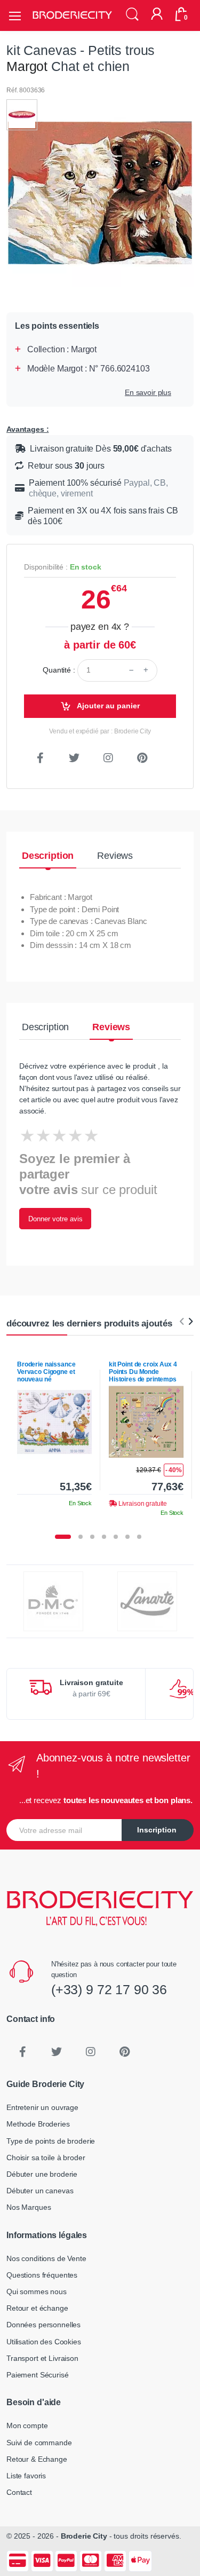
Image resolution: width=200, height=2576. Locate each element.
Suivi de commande (39, 2443)
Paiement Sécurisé (38, 2375)
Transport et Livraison (42, 2358)
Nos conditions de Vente (46, 2258)
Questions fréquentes (42, 2275)
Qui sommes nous (37, 2291)
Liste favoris (26, 2476)
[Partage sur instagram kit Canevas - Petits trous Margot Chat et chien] (108, 758)
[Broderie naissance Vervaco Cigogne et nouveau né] (54, 1422)
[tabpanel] (54, 1430)
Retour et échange (37, 2308)
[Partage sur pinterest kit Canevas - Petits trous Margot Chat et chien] (142, 758)
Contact (19, 2492)
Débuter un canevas (40, 2191)
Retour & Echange (37, 2459)
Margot (27, 66)
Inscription (157, 1830)
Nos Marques (29, 2207)
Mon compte (27, 2425)
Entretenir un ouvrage (42, 2107)
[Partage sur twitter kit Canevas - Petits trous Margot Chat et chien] (74, 758)
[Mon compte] (157, 15)
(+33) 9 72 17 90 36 (109, 1989)
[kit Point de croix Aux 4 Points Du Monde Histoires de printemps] (146, 1422)
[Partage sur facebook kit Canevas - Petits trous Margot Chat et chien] (40, 758)
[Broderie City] (72, 15)
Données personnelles (43, 2325)
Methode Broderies (38, 2124)
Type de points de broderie (51, 2141)
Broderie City (84, 2536)
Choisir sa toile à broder (46, 2158)
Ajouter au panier (107, 706)
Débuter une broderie (42, 2174)
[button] (132, 15)
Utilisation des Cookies (44, 2342)
